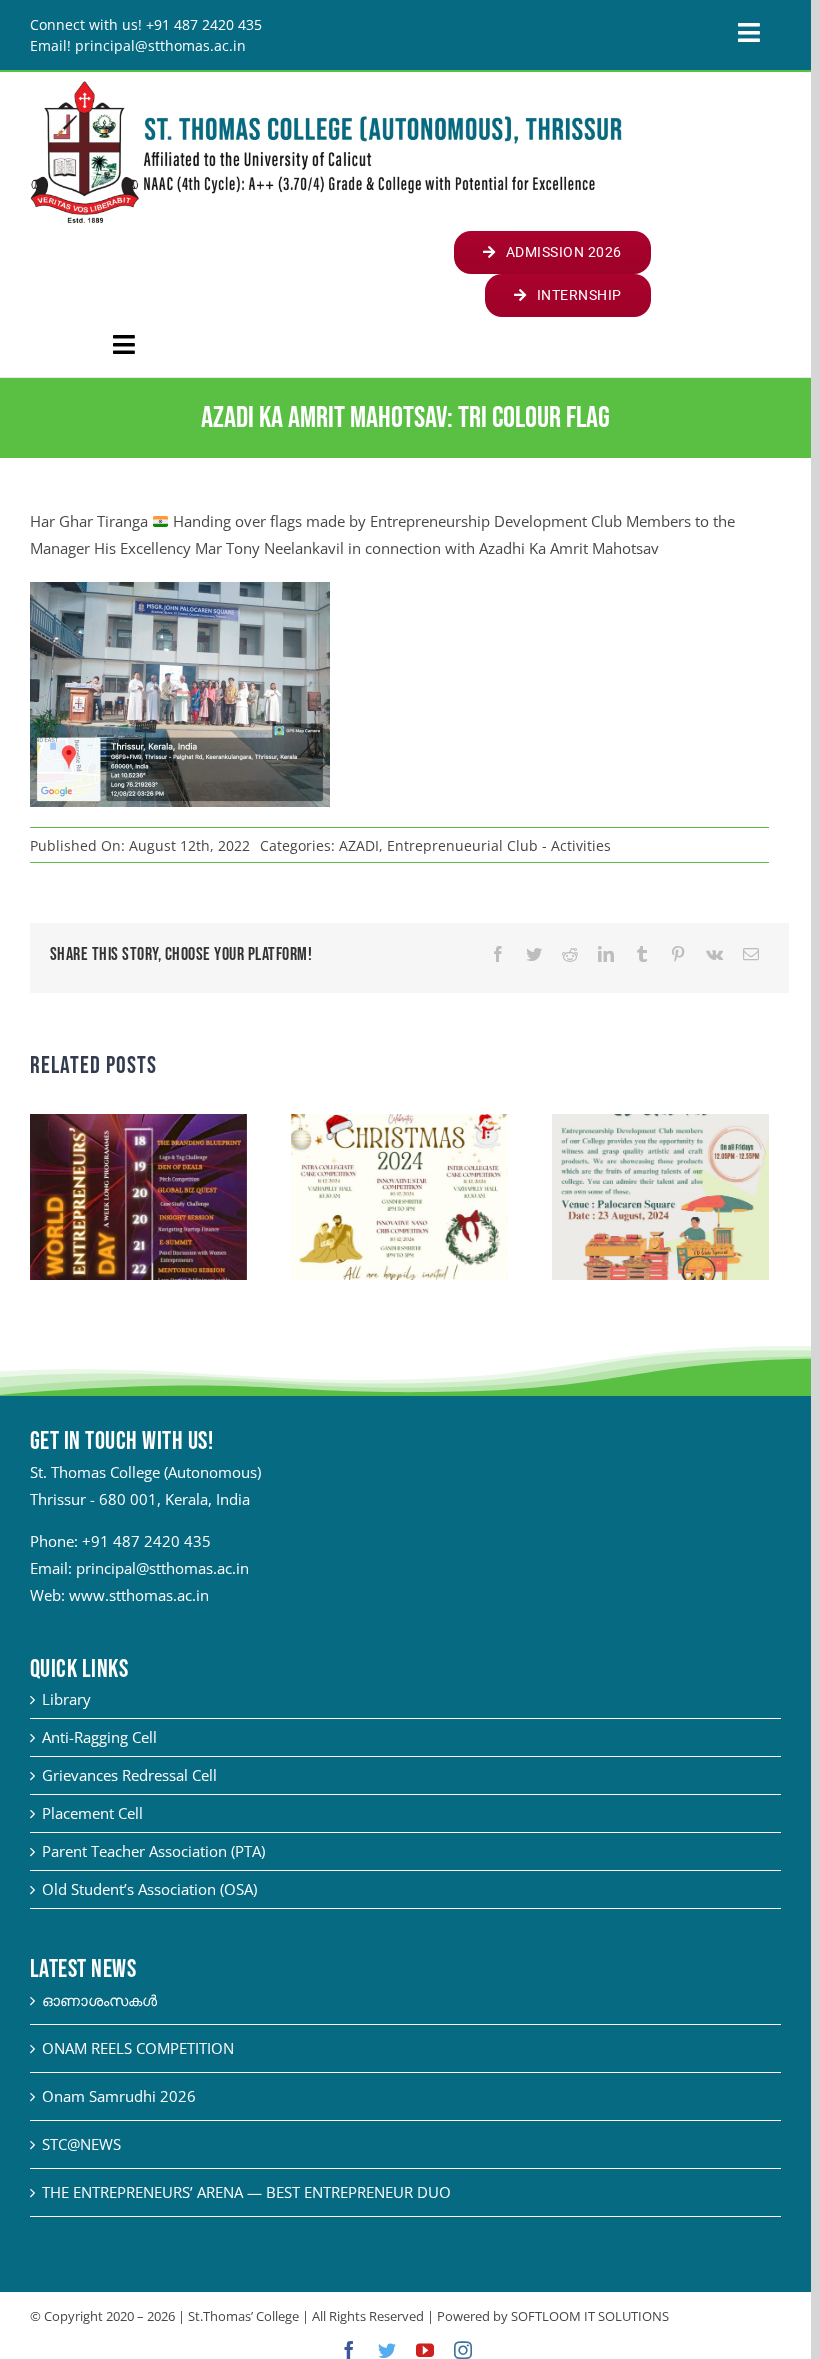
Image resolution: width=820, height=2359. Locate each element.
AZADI (359, 845)
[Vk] (714, 954)
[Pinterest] (678, 954)
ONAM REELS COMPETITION (138, 2048)
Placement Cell (92, 1813)
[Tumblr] (642, 954)
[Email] (751, 954)
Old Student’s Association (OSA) (149, 1889)
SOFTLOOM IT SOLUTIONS (590, 2316)
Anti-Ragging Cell (99, 1737)
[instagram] (463, 2350)
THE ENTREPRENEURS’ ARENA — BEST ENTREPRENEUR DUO (246, 2192)
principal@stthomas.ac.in (162, 1568)
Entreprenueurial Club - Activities (499, 845)
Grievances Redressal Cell (129, 1775)
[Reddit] (570, 954)
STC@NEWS (81, 2144)
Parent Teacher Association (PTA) (153, 1851)
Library (66, 1699)
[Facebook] (498, 954)
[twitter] (387, 2350)
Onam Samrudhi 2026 (119, 2096)
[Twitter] (534, 954)
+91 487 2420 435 (146, 1541)
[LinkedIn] (606, 954)
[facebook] (349, 2350)
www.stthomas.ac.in (139, 1595)
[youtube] (425, 2350)
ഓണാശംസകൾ (99, 2000)
